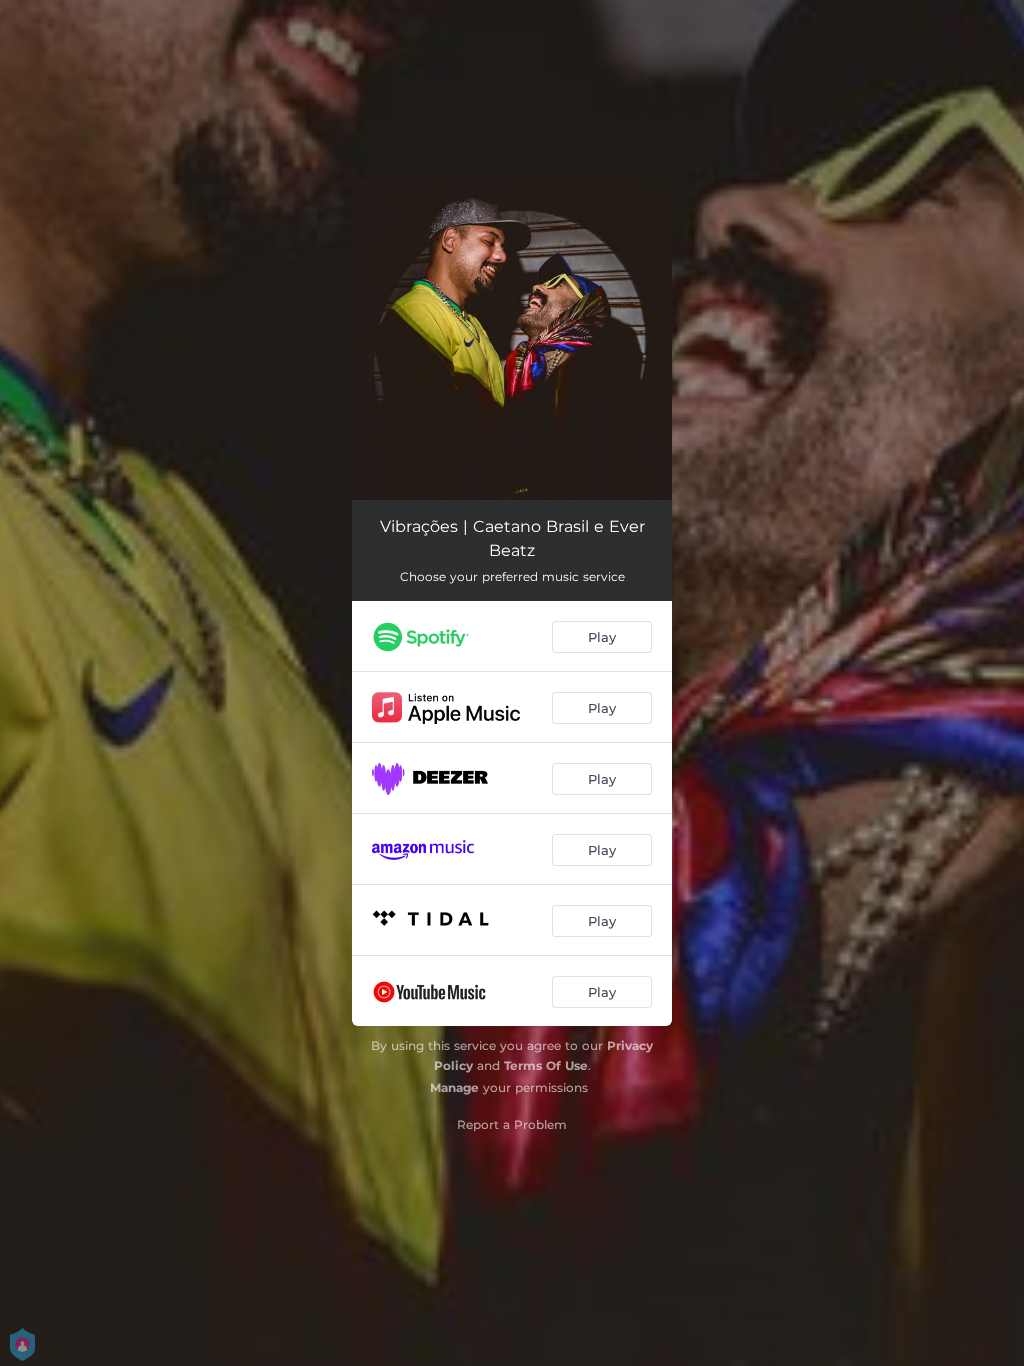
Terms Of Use (546, 1065)
